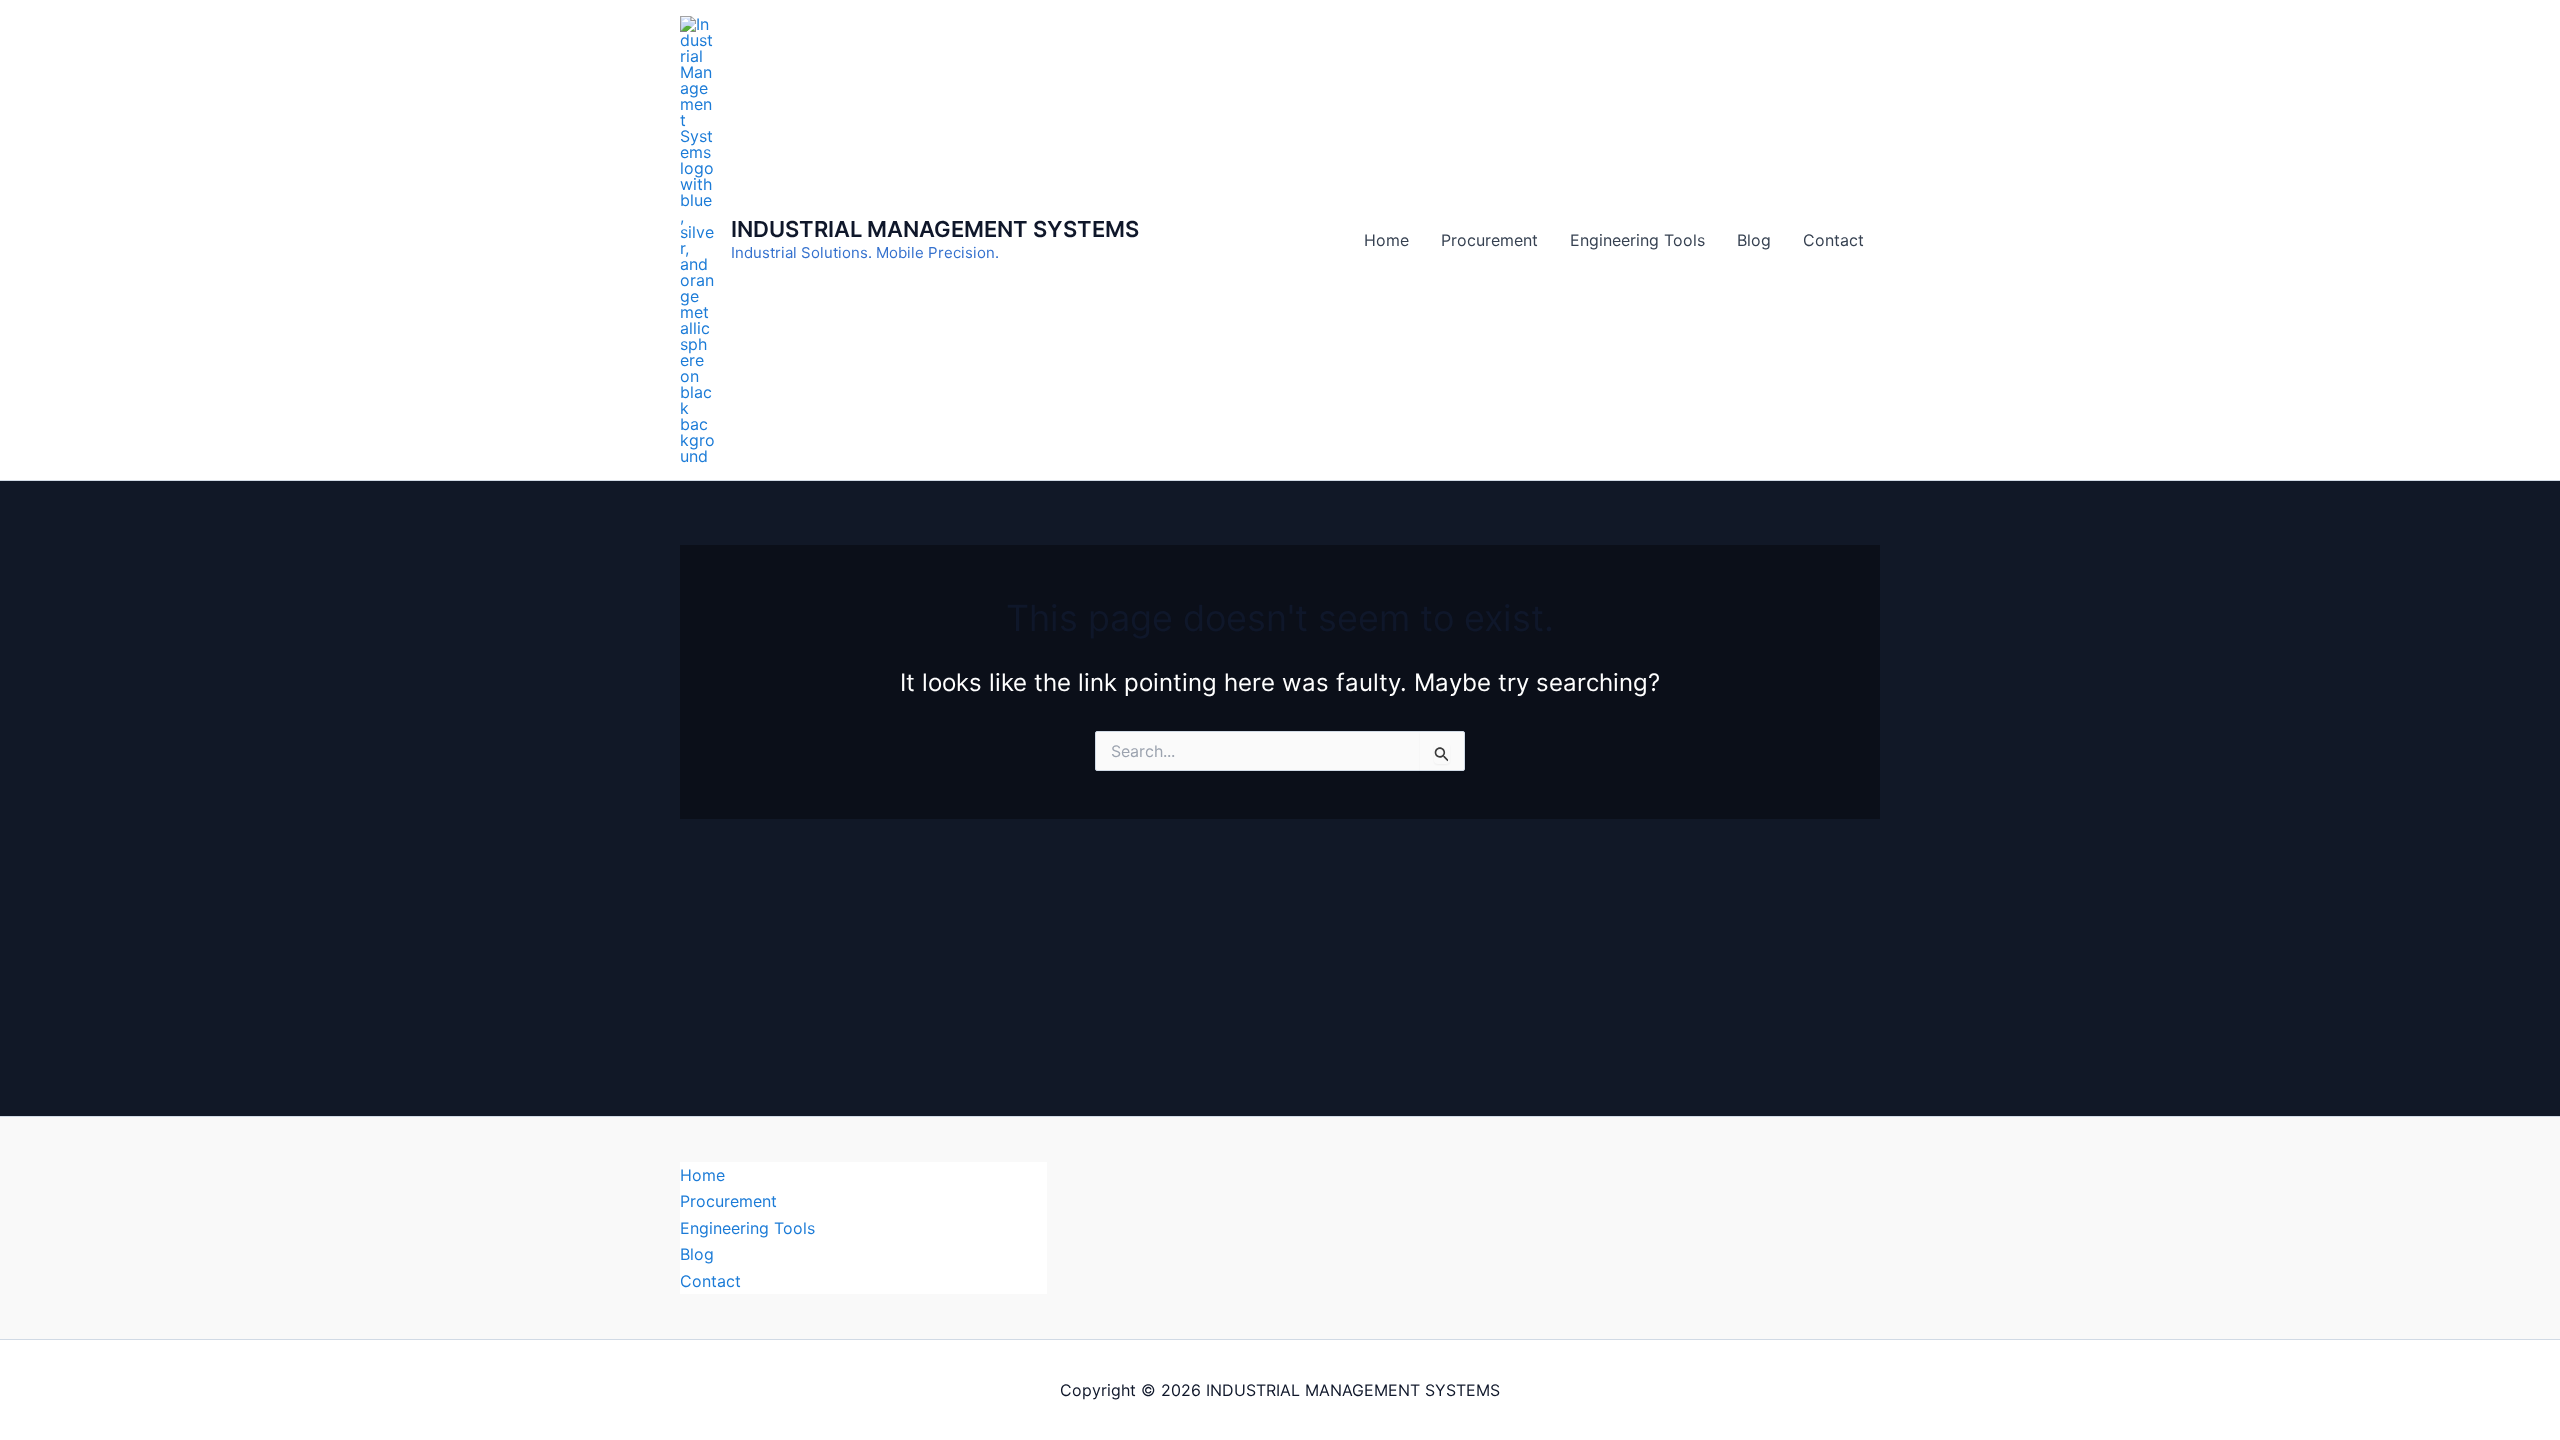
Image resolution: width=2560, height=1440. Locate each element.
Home (1386, 240)
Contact (1833, 240)
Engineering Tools (1637, 240)
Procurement (1489, 240)
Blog (1754, 240)
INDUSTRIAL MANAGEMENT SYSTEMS (935, 229)
